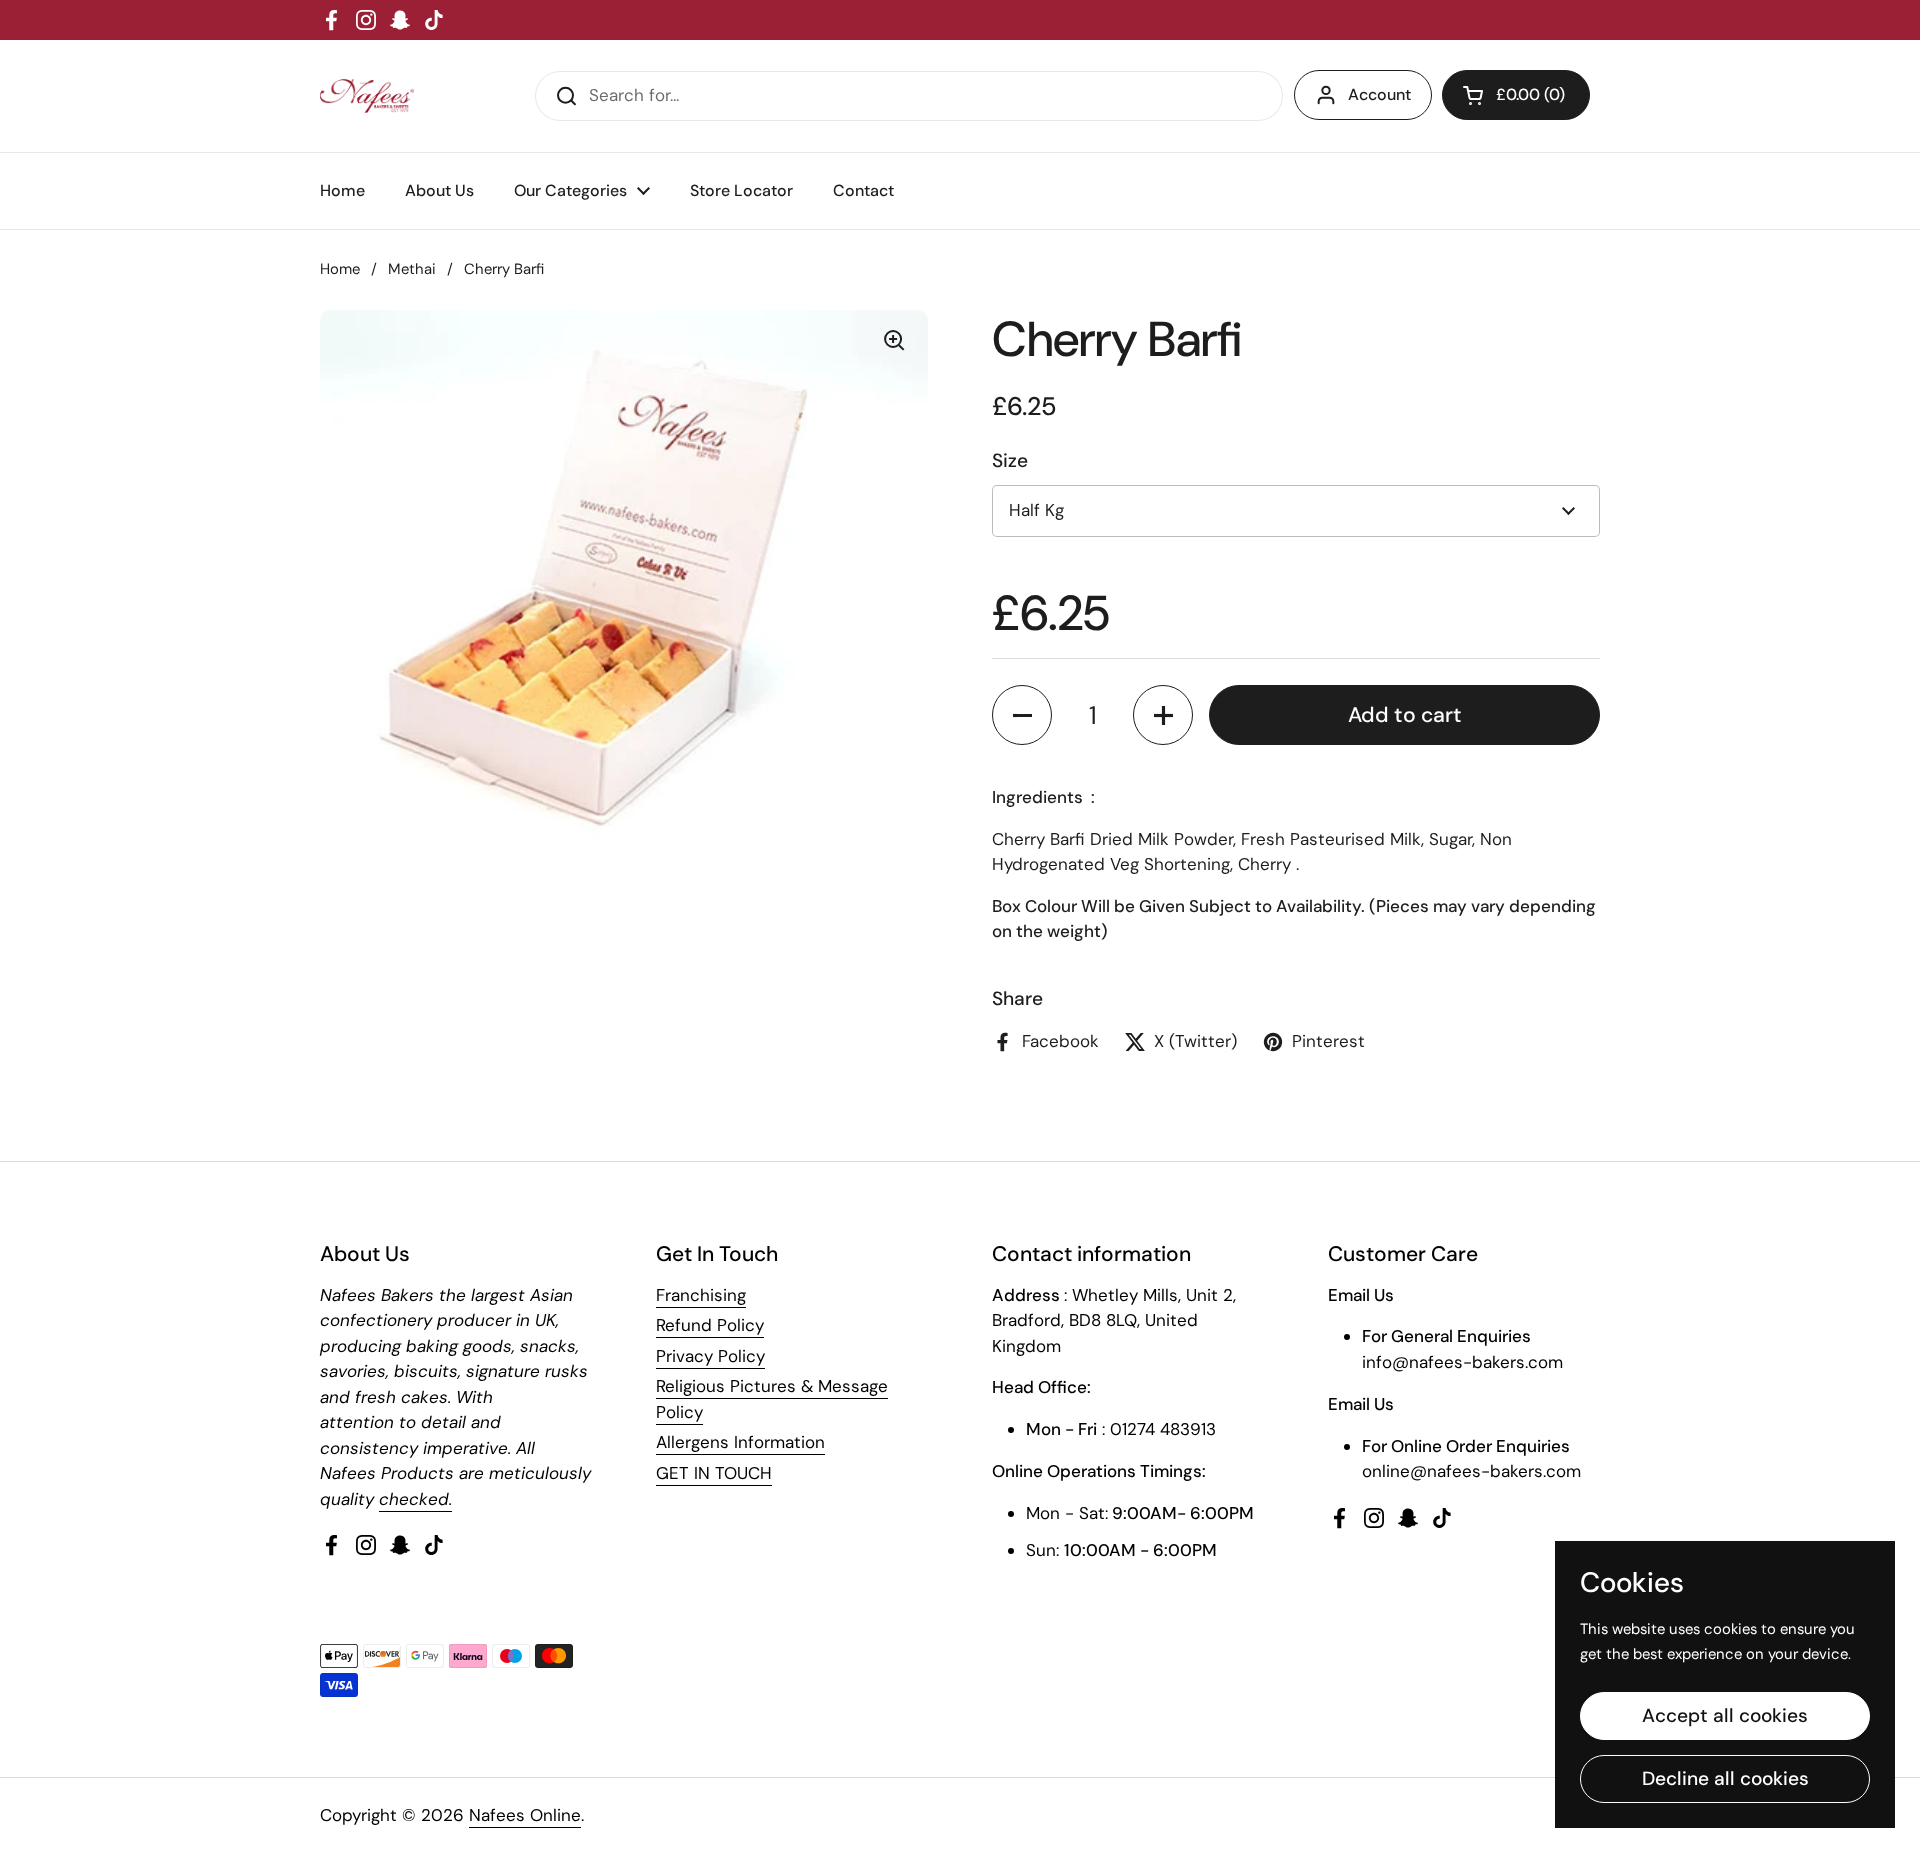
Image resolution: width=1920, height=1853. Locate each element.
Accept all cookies (1725, 1715)
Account (1379, 94)
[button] (1022, 715)
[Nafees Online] (367, 96)
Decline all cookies (1725, 1778)
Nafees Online (525, 1815)
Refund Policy (710, 1325)
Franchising (701, 1295)
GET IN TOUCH (714, 1473)
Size (1010, 460)
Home (340, 269)
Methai (412, 269)
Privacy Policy (710, 1356)
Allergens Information (740, 1442)
